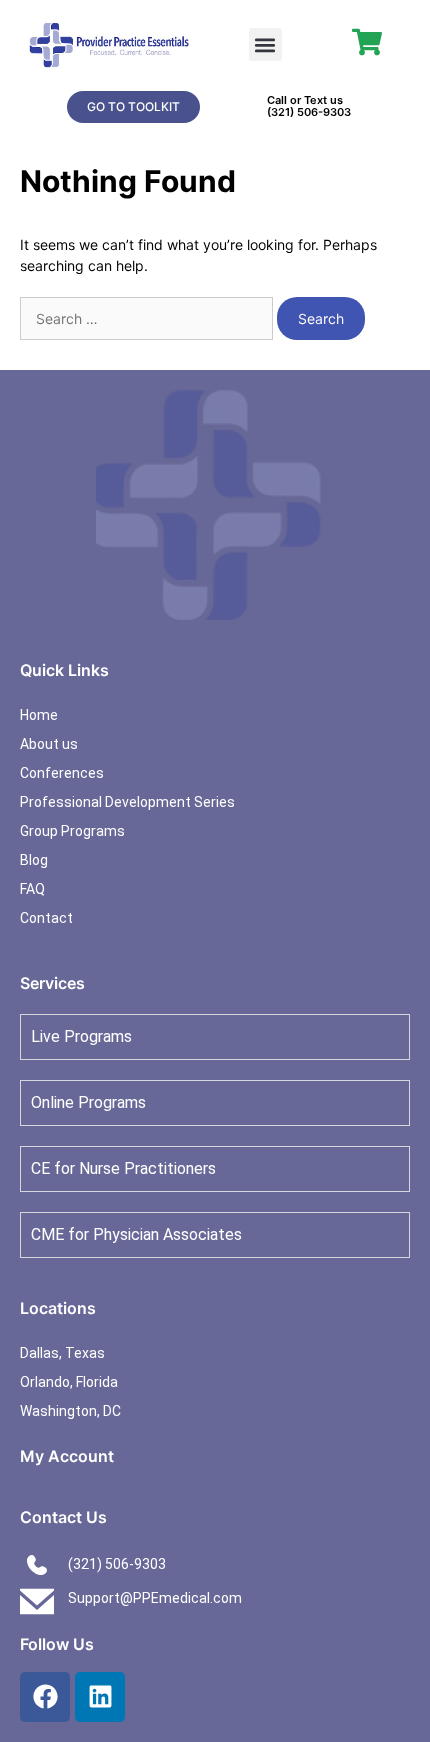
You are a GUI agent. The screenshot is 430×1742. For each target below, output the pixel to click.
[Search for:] (148, 318)
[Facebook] (45, 1697)
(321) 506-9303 (309, 112)
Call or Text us (305, 100)
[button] (265, 44)
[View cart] (367, 42)
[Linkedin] (100, 1697)
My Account (67, 1456)
